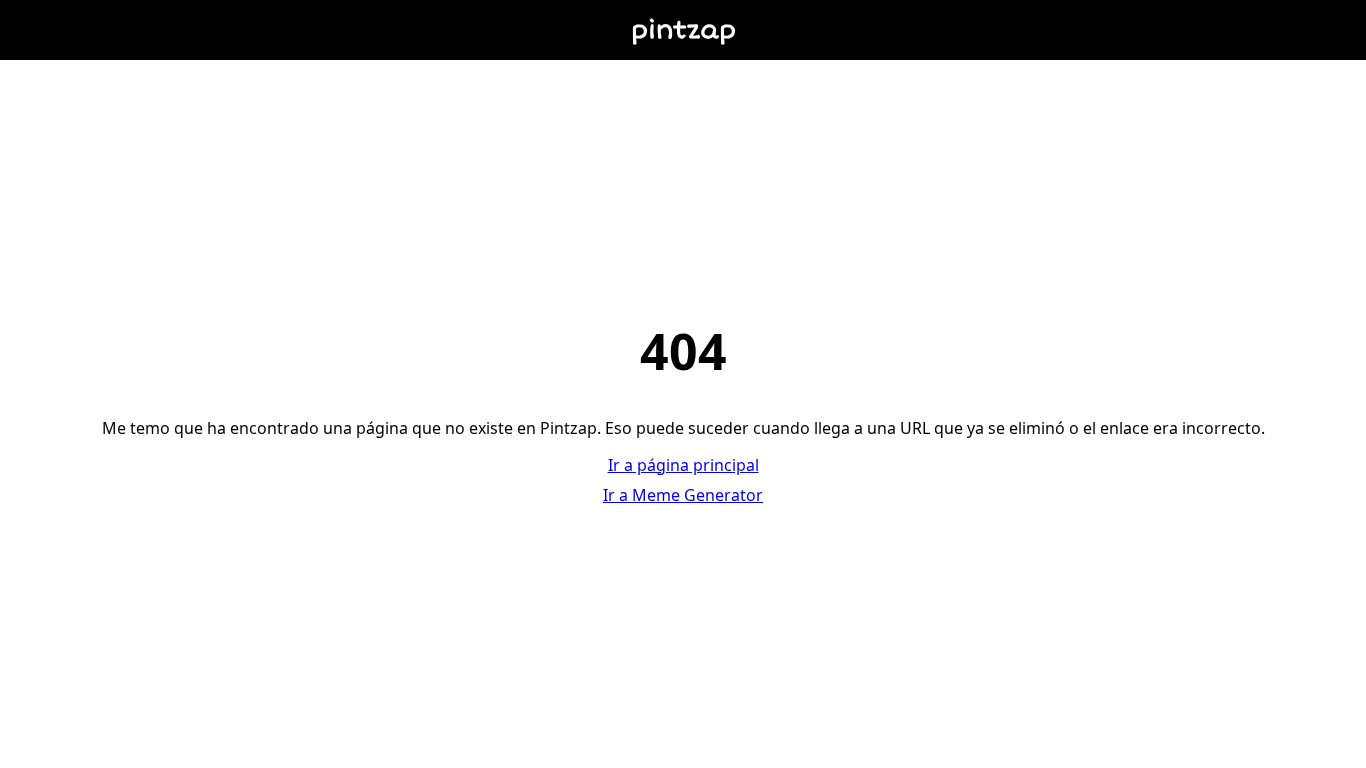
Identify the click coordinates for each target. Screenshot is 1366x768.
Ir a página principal (683, 465)
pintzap (683, 30)
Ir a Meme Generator (683, 495)
